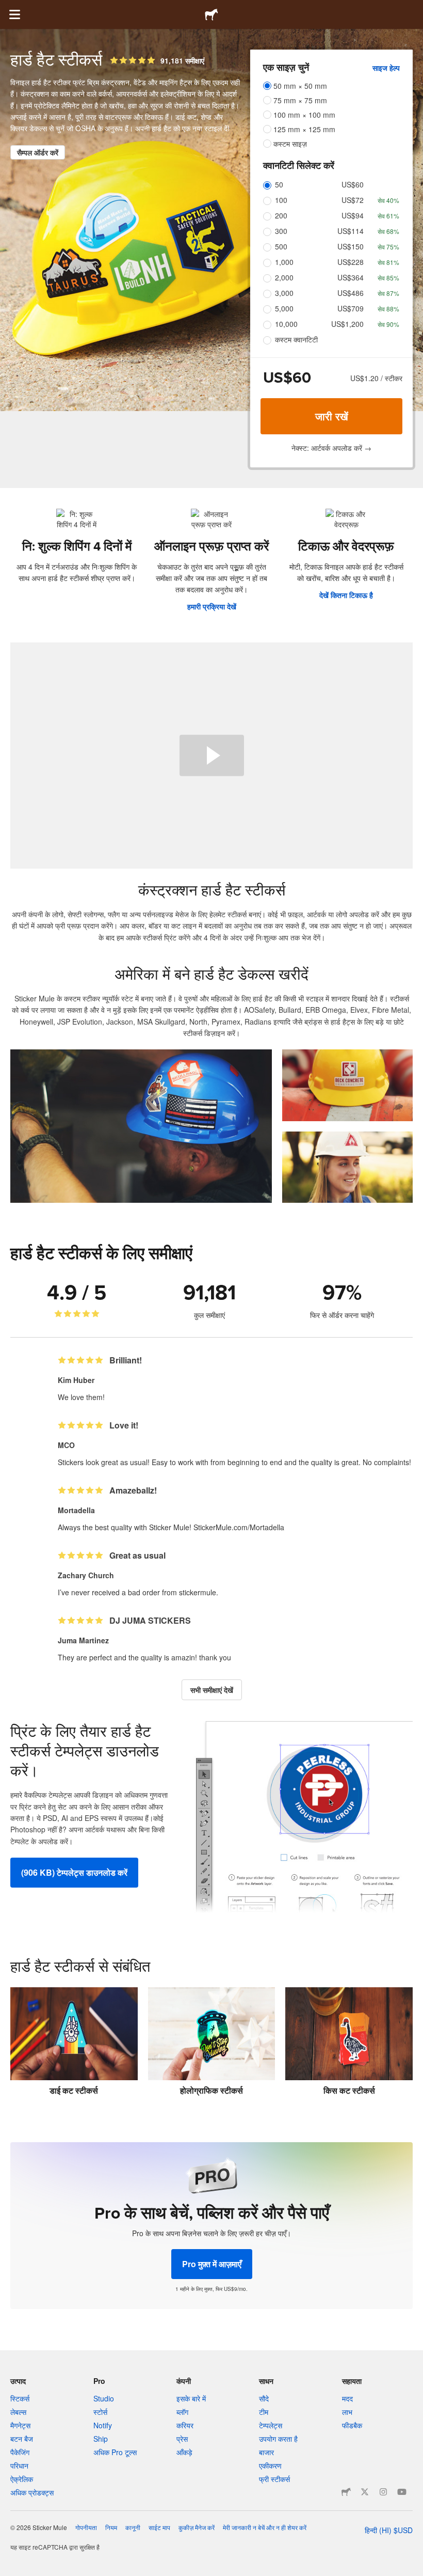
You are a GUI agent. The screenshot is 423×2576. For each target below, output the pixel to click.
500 (281, 246)
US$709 (351, 308)
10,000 (286, 324)
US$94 (353, 215)
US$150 (351, 246)
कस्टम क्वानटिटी (296, 339)
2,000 (284, 277)
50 (279, 184)
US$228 (351, 262)
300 (281, 231)
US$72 (353, 200)
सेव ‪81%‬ (388, 262)
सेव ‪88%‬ (388, 309)
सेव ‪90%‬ (388, 324)
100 (281, 200)
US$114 (351, 231)
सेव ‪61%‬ (388, 216)
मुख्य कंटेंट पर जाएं (8, 8)
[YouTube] (402, 2492)
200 (281, 215)
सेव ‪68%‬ (388, 231)
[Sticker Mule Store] (346, 2492)
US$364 (351, 277)
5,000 (284, 308)
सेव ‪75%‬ (388, 247)
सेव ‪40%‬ (388, 200)
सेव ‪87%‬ (388, 293)
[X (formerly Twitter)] (365, 2492)
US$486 (351, 293)
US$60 (353, 184)
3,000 (284, 293)
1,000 (284, 262)
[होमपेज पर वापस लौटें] (211, 14)
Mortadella (76, 1510)
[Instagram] (383, 2492)
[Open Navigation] (14, 14)
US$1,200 (347, 324)
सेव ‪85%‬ (388, 278)
